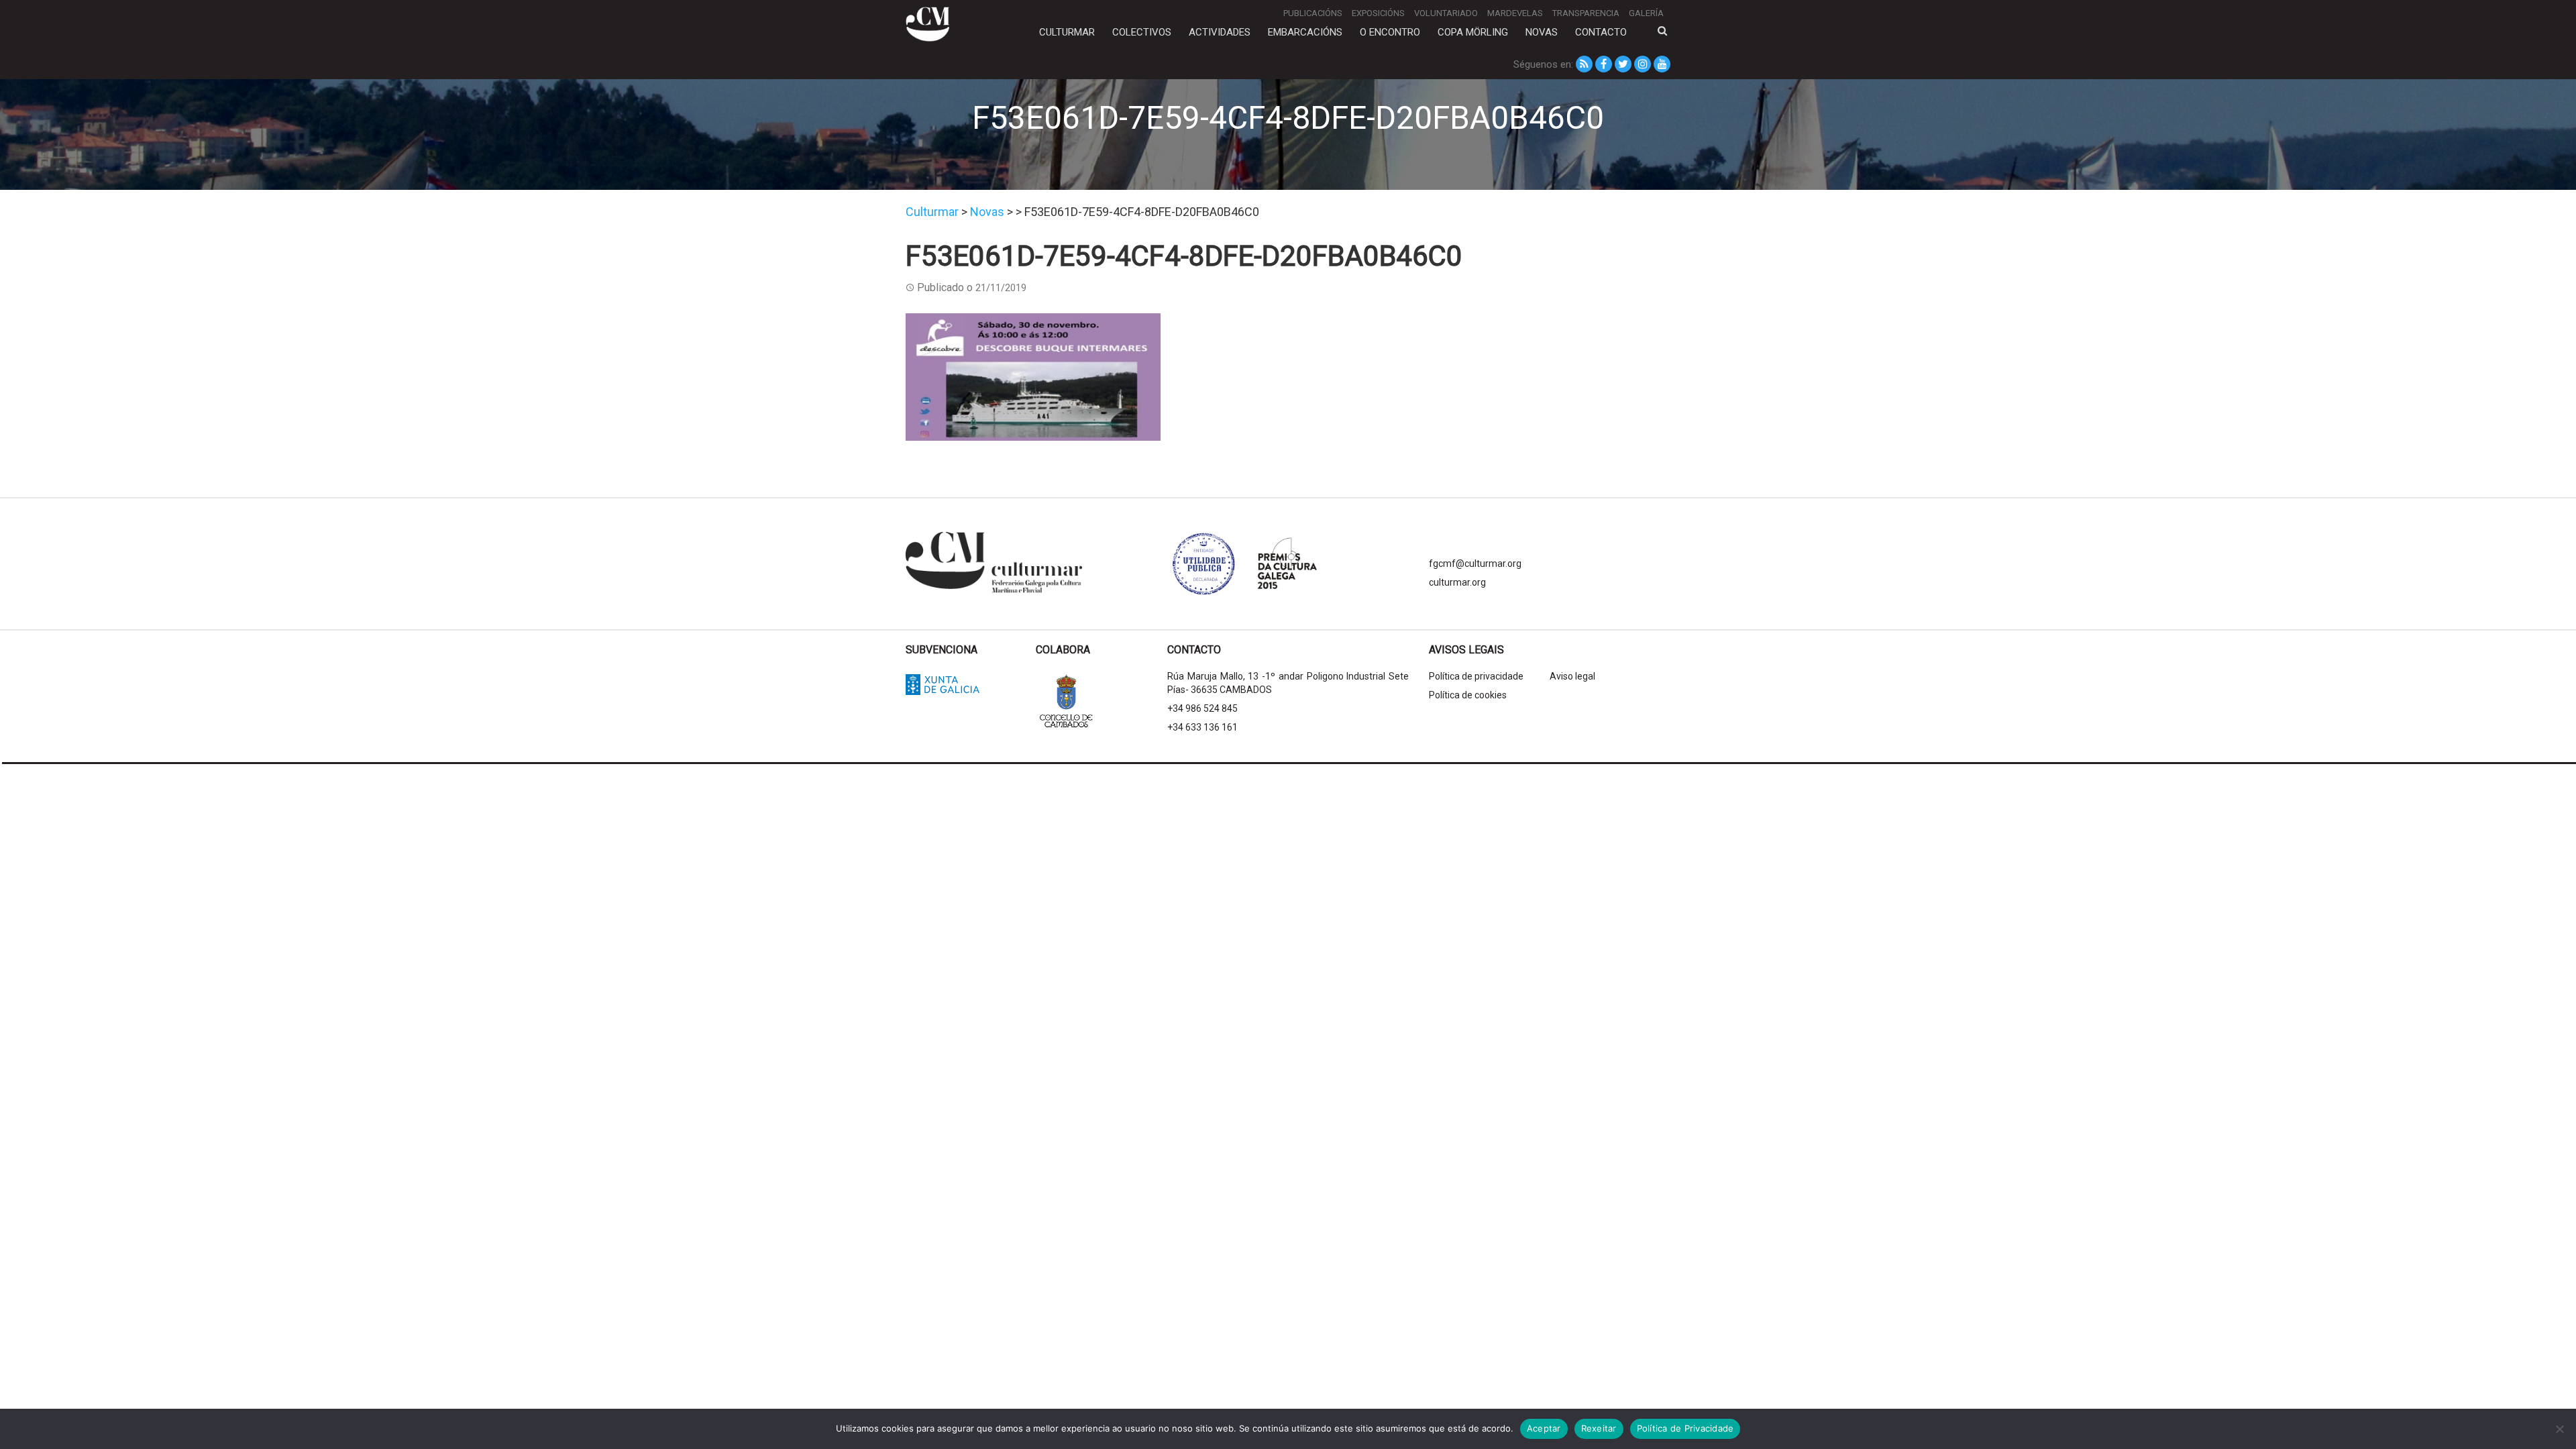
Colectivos (1142, 32)
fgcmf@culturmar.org (1475, 563)
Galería (1646, 13)
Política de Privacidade (1685, 1428)
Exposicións (1378, 13)
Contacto (1601, 32)
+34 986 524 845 (1202, 708)
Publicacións (1313, 13)
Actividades (1220, 32)
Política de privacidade (1476, 676)
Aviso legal (1572, 676)
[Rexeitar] (2559, 1429)
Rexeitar (1599, 1428)
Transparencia (1586, 13)
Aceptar (1544, 1428)
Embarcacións (1305, 32)
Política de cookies (1468, 695)
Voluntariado (1446, 13)
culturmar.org (1457, 582)
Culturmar (1067, 32)
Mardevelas (1515, 13)
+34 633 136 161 (1202, 727)
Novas (1542, 32)
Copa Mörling (1473, 32)
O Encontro (1390, 32)
